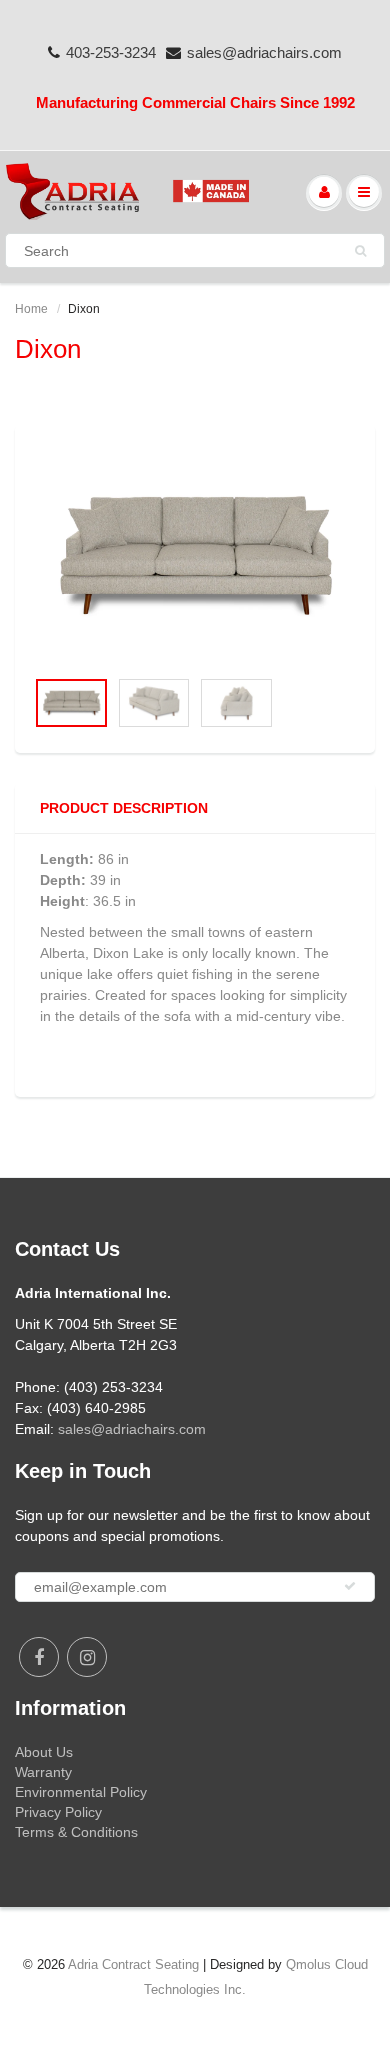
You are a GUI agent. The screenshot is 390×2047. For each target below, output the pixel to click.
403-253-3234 (111, 52)
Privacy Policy (58, 1812)
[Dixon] (195, 556)
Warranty (43, 1772)
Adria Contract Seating (133, 1964)
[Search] (360, 251)
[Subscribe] (350, 1586)
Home (31, 309)
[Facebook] (39, 1657)
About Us (44, 1752)
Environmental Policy (81, 1792)
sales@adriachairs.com (264, 52)
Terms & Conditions (76, 1832)
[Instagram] (87, 1657)
